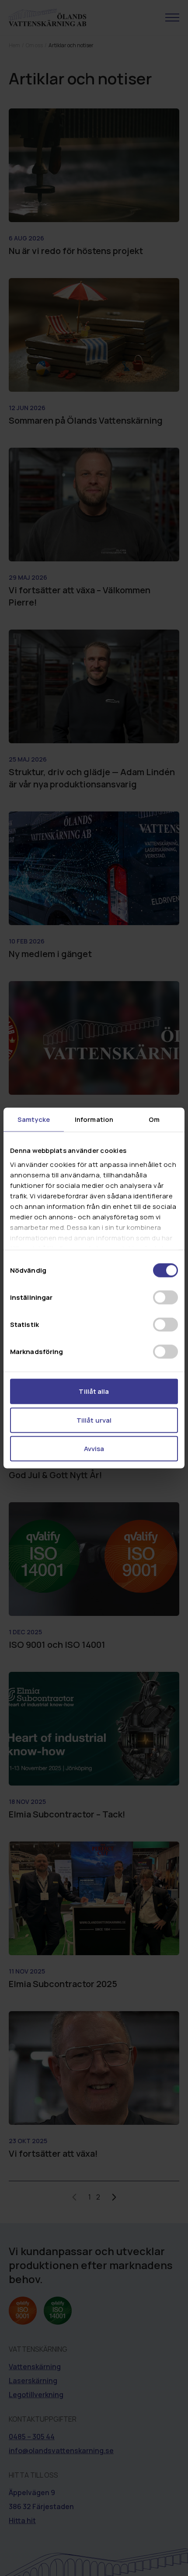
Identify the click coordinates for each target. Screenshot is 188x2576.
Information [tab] (94, 1119)
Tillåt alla (94, 1391)
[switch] (165, 1298)
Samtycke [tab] (34, 1119)
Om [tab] (154, 1119)
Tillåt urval (94, 1420)
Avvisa (94, 1449)
